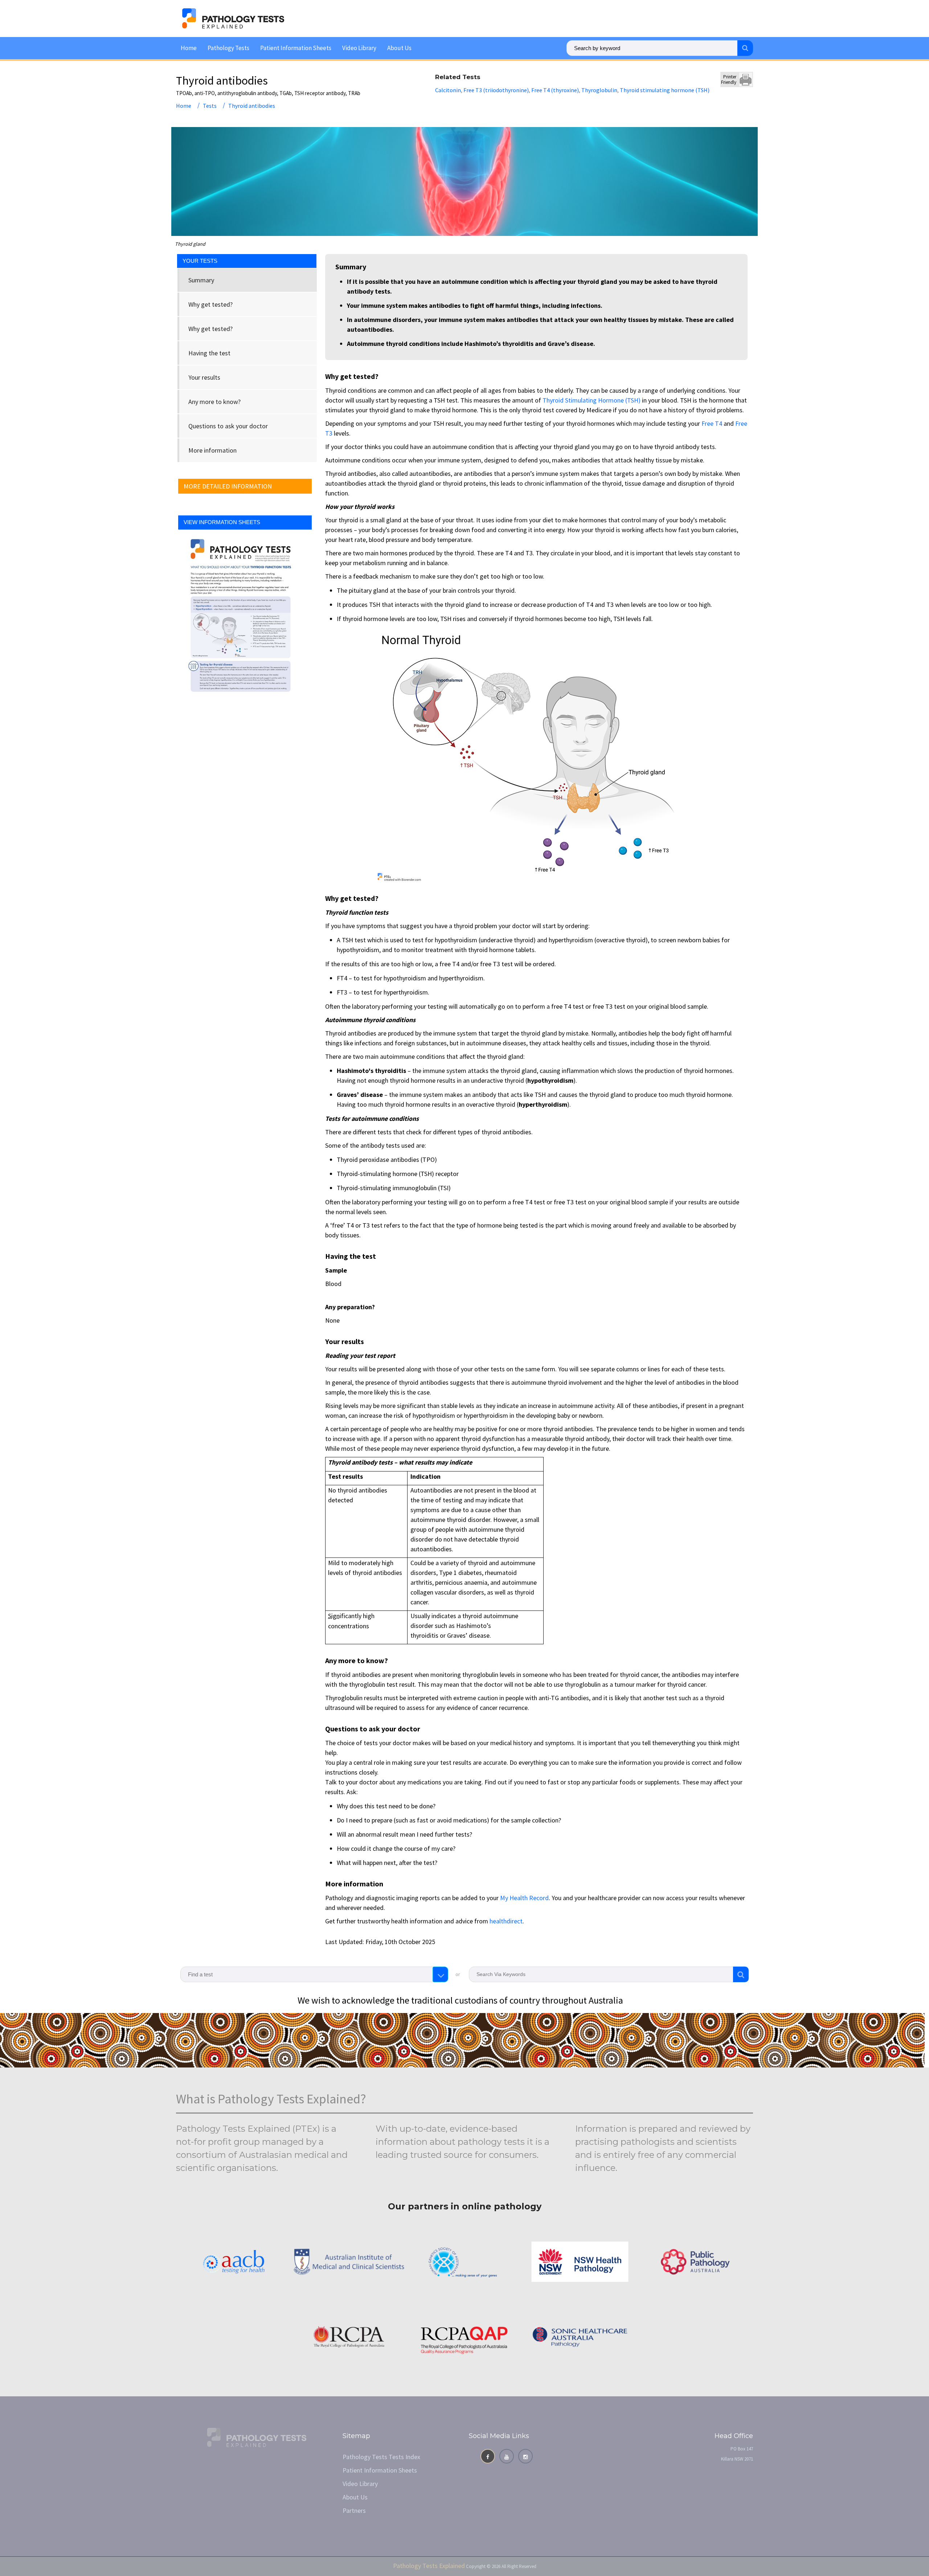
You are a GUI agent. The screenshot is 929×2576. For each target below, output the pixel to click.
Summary (201, 280)
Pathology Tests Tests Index (381, 2457)
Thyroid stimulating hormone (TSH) (665, 90)
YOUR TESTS (200, 261)
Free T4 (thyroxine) (555, 90)
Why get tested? (210, 304)
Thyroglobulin (599, 90)
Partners (354, 2510)
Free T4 (712, 423)
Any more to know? (214, 402)
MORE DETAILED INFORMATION (228, 486)
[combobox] (314, 1974)
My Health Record (524, 1898)
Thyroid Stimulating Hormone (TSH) (592, 400)
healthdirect (506, 1921)
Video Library (359, 48)
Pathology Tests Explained (429, 2566)
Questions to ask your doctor (228, 426)
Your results (204, 377)
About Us (399, 48)
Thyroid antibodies (252, 106)
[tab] (247, 280)
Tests (210, 106)
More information (212, 450)
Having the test (209, 353)
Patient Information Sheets (296, 48)
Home (189, 48)
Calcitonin (448, 90)
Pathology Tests (228, 48)
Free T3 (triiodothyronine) (496, 90)
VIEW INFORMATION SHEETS (222, 522)
